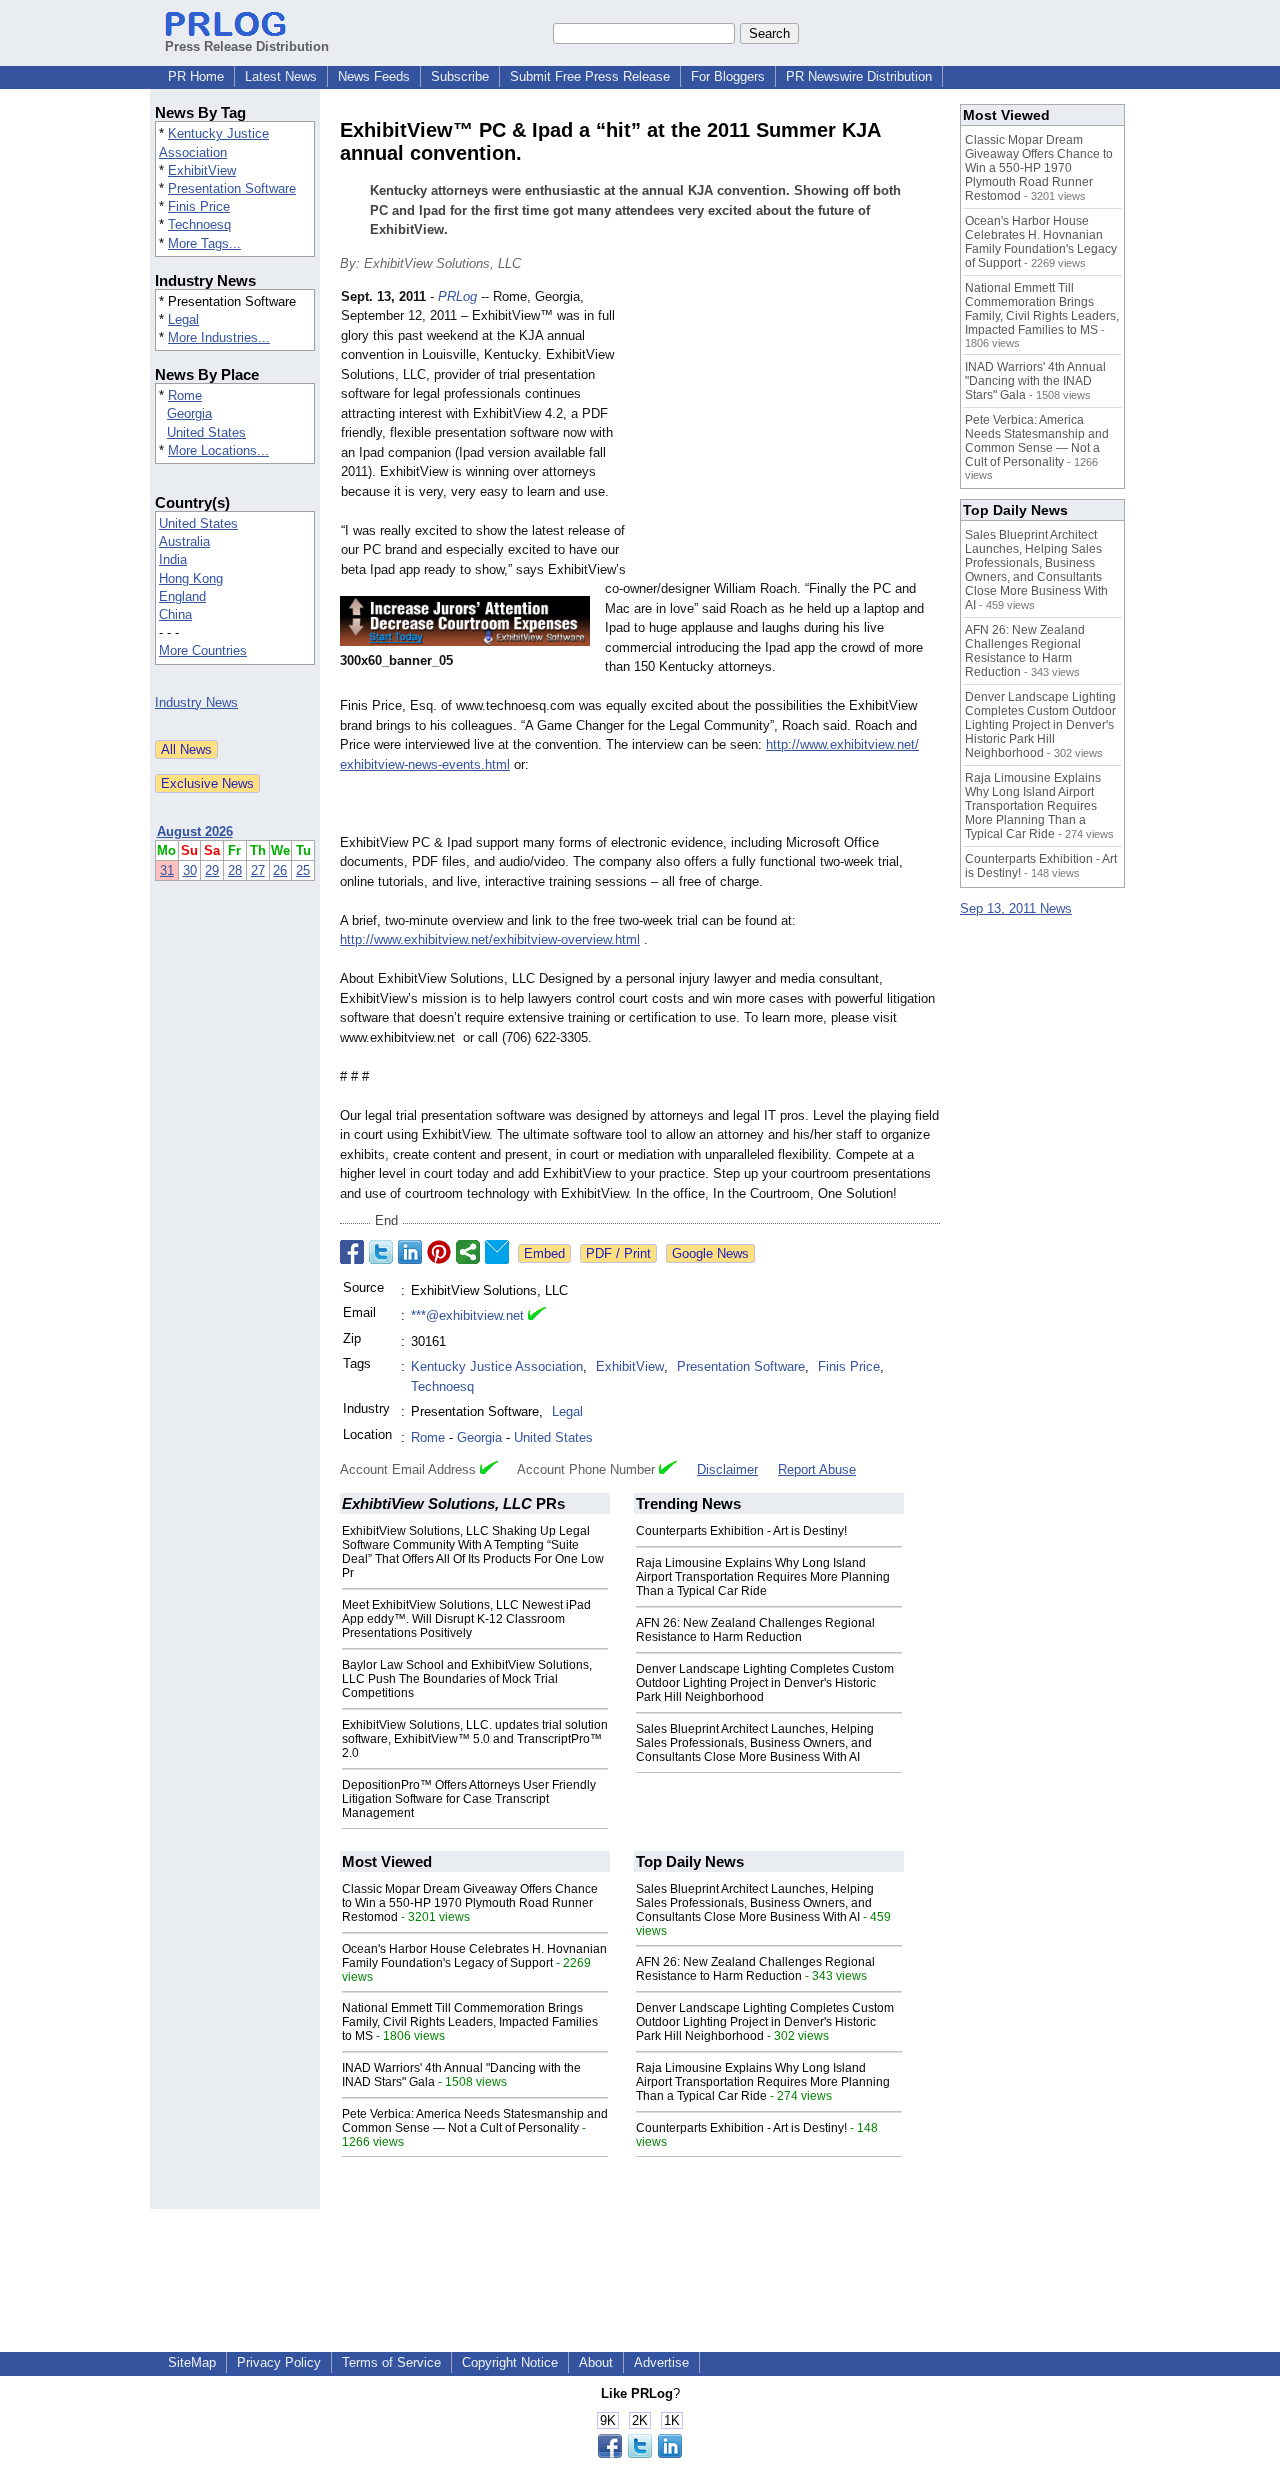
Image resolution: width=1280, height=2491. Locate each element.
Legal (183, 319)
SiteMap (192, 2362)
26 (280, 870)
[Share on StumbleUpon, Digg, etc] (468, 1252)
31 (167, 870)
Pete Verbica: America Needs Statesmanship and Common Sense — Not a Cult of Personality (475, 2121)
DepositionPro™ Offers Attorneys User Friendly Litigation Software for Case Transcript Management (469, 1799)
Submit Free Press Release (590, 76)
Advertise (661, 2362)
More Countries (203, 650)
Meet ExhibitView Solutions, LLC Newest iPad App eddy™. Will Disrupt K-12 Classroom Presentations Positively (466, 1619)
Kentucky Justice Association (497, 1366)
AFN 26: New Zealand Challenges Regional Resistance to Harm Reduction (755, 1630)
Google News (710, 1253)
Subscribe (460, 76)
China (175, 614)
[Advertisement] (790, 434)
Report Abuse (817, 1469)
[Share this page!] (640, 2453)
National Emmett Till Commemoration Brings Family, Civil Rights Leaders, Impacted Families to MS (470, 2022)
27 (258, 870)
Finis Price (199, 206)
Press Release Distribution (247, 46)
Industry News (196, 702)
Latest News (281, 76)
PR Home (196, 76)
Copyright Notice (510, 2362)
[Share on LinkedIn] (410, 1252)
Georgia (189, 413)
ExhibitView (202, 170)
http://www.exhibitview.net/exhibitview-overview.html (490, 939)
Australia (184, 541)
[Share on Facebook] (352, 1252)
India (173, 559)
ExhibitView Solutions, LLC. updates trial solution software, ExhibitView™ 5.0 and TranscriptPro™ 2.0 (475, 1739)
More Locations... (218, 450)
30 (190, 870)
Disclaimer (727, 1469)
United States (206, 432)
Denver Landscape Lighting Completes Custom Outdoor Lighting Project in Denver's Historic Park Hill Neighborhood (765, 1683)
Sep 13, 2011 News (1016, 908)
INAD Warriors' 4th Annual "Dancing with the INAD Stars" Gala (1035, 381)
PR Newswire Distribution (859, 76)
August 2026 (195, 831)
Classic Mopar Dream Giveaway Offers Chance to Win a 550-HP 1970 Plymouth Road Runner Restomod (470, 1903)
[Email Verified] (537, 1316)
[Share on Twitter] (381, 1252)
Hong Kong (191, 578)
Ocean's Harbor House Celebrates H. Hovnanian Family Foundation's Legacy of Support (474, 1956)
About (596, 2362)
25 (303, 870)
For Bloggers (728, 76)
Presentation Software (232, 188)
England (182, 596)
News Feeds (374, 76)
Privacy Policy (279, 2362)
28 (235, 870)
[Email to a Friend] (497, 1252)
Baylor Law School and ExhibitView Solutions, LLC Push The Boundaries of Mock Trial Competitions (467, 1679)
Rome (185, 395)
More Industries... (219, 337)
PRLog (457, 296)
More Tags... (204, 243)
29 (212, 870)
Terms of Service (391, 2362)
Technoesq (199, 224)
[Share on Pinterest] (439, 1252)
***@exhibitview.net (467, 1315)
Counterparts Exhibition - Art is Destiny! (741, 1531)
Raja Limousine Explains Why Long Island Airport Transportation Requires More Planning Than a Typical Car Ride (763, 1577)
